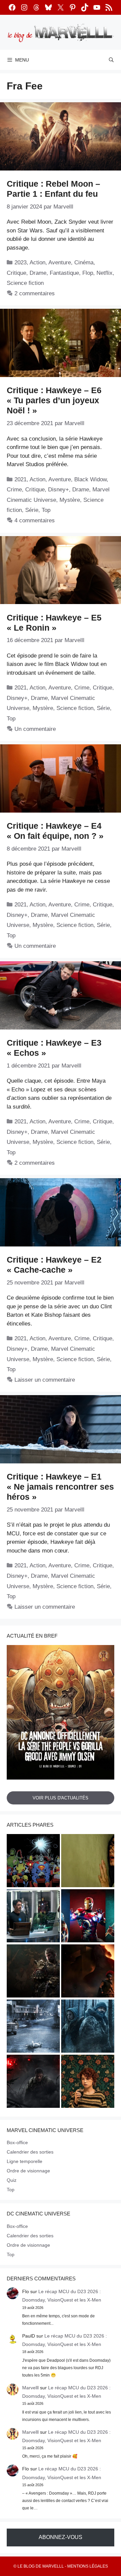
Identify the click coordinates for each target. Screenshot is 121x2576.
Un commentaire (35, 729)
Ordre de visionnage (28, 2171)
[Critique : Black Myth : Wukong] (33, 1972)
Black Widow (90, 479)
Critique (16, 273)
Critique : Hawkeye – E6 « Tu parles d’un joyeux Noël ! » (54, 400)
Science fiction (25, 283)
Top (46, 510)
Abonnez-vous (61, 2537)
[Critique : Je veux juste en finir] (88, 2082)
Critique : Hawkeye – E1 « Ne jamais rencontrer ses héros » (60, 1487)
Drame (38, 273)
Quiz (12, 2180)
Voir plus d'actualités (61, 1798)
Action (37, 263)
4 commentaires (35, 520)
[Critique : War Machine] (33, 2082)
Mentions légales (88, 2566)
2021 (21, 479)
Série (32, 510)
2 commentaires (35, 293)
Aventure (60, 263)
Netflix (105, 273)
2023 (21, 263)
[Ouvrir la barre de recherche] (111, 60)
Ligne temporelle (25, 2161)
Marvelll (30, 2388)
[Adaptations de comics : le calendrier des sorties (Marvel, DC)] (33, 1862)
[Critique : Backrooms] (88, 1862)
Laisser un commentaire (45, 1380)
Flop (88, 273)
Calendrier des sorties (30, 2152)
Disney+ (58, 490)
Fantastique (64, 273)
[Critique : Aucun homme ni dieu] (88, 2027)
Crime (14, 490)
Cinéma (84, 263)
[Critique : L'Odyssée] (88, 1972)
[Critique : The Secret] (33, 2027)
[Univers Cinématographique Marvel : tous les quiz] (88, 1917)
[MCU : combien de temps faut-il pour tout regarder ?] (33, 1917)
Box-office (17, 2142)
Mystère (70, 500)
